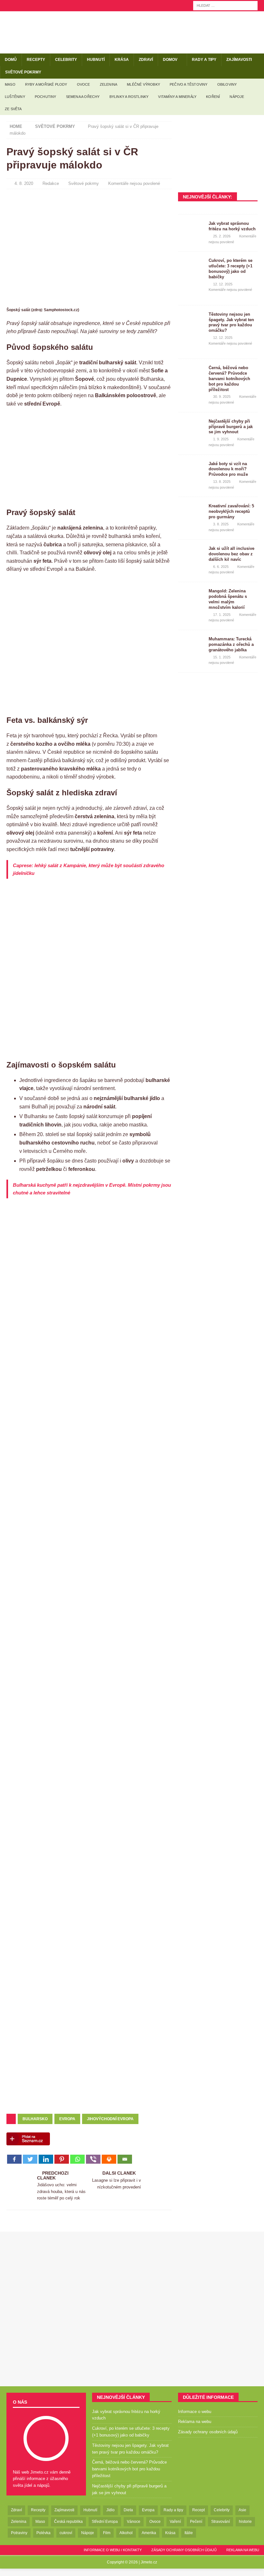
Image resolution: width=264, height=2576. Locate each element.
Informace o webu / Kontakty (113, 2550)
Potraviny (19, 2533)
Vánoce (134, 2522)
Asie (242, 2510)
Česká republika (68, 2522)
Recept (198, 2510)
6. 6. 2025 (221, 567)
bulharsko (35, 2119)
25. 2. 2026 (222, 236)
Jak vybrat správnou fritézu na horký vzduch (232, 226)
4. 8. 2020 (24, 183)
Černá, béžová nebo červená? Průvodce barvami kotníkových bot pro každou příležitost (229, 379)
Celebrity (66, 60)
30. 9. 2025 (222, 397)
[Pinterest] (62, 2159)
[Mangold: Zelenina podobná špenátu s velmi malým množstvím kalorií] (191, 598)
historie (245, 2522)
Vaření (175, 2522)
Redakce (51, 183)
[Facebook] (14, 2159)
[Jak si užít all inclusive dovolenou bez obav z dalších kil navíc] (191, 556)
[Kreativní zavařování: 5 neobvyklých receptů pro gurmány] (191, 513)
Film (107, 2533)
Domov (170, 60)
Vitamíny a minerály (177, 97)
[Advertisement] (89, 647)
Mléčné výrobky (143, 84)
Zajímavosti (239, 60)
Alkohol (126, 2533)
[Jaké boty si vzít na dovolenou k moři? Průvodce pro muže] (191, 471)
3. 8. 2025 (221, 524)
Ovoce (84, 84)
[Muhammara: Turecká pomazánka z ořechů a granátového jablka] (191, 646)
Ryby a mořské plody (46, 84)
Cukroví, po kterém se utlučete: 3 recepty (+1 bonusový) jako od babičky (231, 269)
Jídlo (110, 2510)
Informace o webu (195, 2412)
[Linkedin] (46, 2159)
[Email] (125, 2159)
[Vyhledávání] (225, 5)
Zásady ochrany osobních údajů (208, 2432)
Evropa (67, 2119)
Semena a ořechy (83, 97)
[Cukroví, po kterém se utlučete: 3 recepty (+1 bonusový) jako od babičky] (191, 268)
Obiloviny (227, 84)
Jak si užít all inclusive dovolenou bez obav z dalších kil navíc (231, 554)
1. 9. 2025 (221, 439)
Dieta (128, 2510)
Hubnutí (96, 60)
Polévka (43, 2533)
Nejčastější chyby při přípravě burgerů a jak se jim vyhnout (231, 427)
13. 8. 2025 (222, 482)
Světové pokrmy (23, 72)
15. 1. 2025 (222, 657)
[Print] (109, 2159)
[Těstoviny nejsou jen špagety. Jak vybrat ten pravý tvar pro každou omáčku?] (191, 321)
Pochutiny (46, 97)
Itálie (189, 2533)
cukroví (66, 2533)
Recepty (36, 60)
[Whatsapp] (77, 2159)
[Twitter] (30, 2159)
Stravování (221, 2522)
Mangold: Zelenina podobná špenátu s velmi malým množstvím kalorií (228, 599)
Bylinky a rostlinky (129, 97)
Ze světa (13, 109)
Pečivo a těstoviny (189, 84)
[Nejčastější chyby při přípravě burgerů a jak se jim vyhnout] (191, 428)
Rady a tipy (204, 60)
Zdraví (146, 60)
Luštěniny (15, 97)
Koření (213, 97)
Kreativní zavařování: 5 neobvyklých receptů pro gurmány (231, 511)
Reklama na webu (195, 2422)
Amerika (149, 2533)
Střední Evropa (105, 2522)
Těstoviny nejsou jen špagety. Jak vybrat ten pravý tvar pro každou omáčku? (231, 322)
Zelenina (109, 84)
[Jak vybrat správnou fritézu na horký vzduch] (191, 231)
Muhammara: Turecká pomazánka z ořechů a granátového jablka (231, 644)
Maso (10, 84)
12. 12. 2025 (223, 284)
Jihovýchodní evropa (110, 2119)
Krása (122, 60)
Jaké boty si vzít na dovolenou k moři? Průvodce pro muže (228, 469)
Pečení (196, 2522)
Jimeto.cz (149, 2562)
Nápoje (237, 97)
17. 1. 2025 (222, 615)
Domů (11, 60)
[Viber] (93, 2159)
